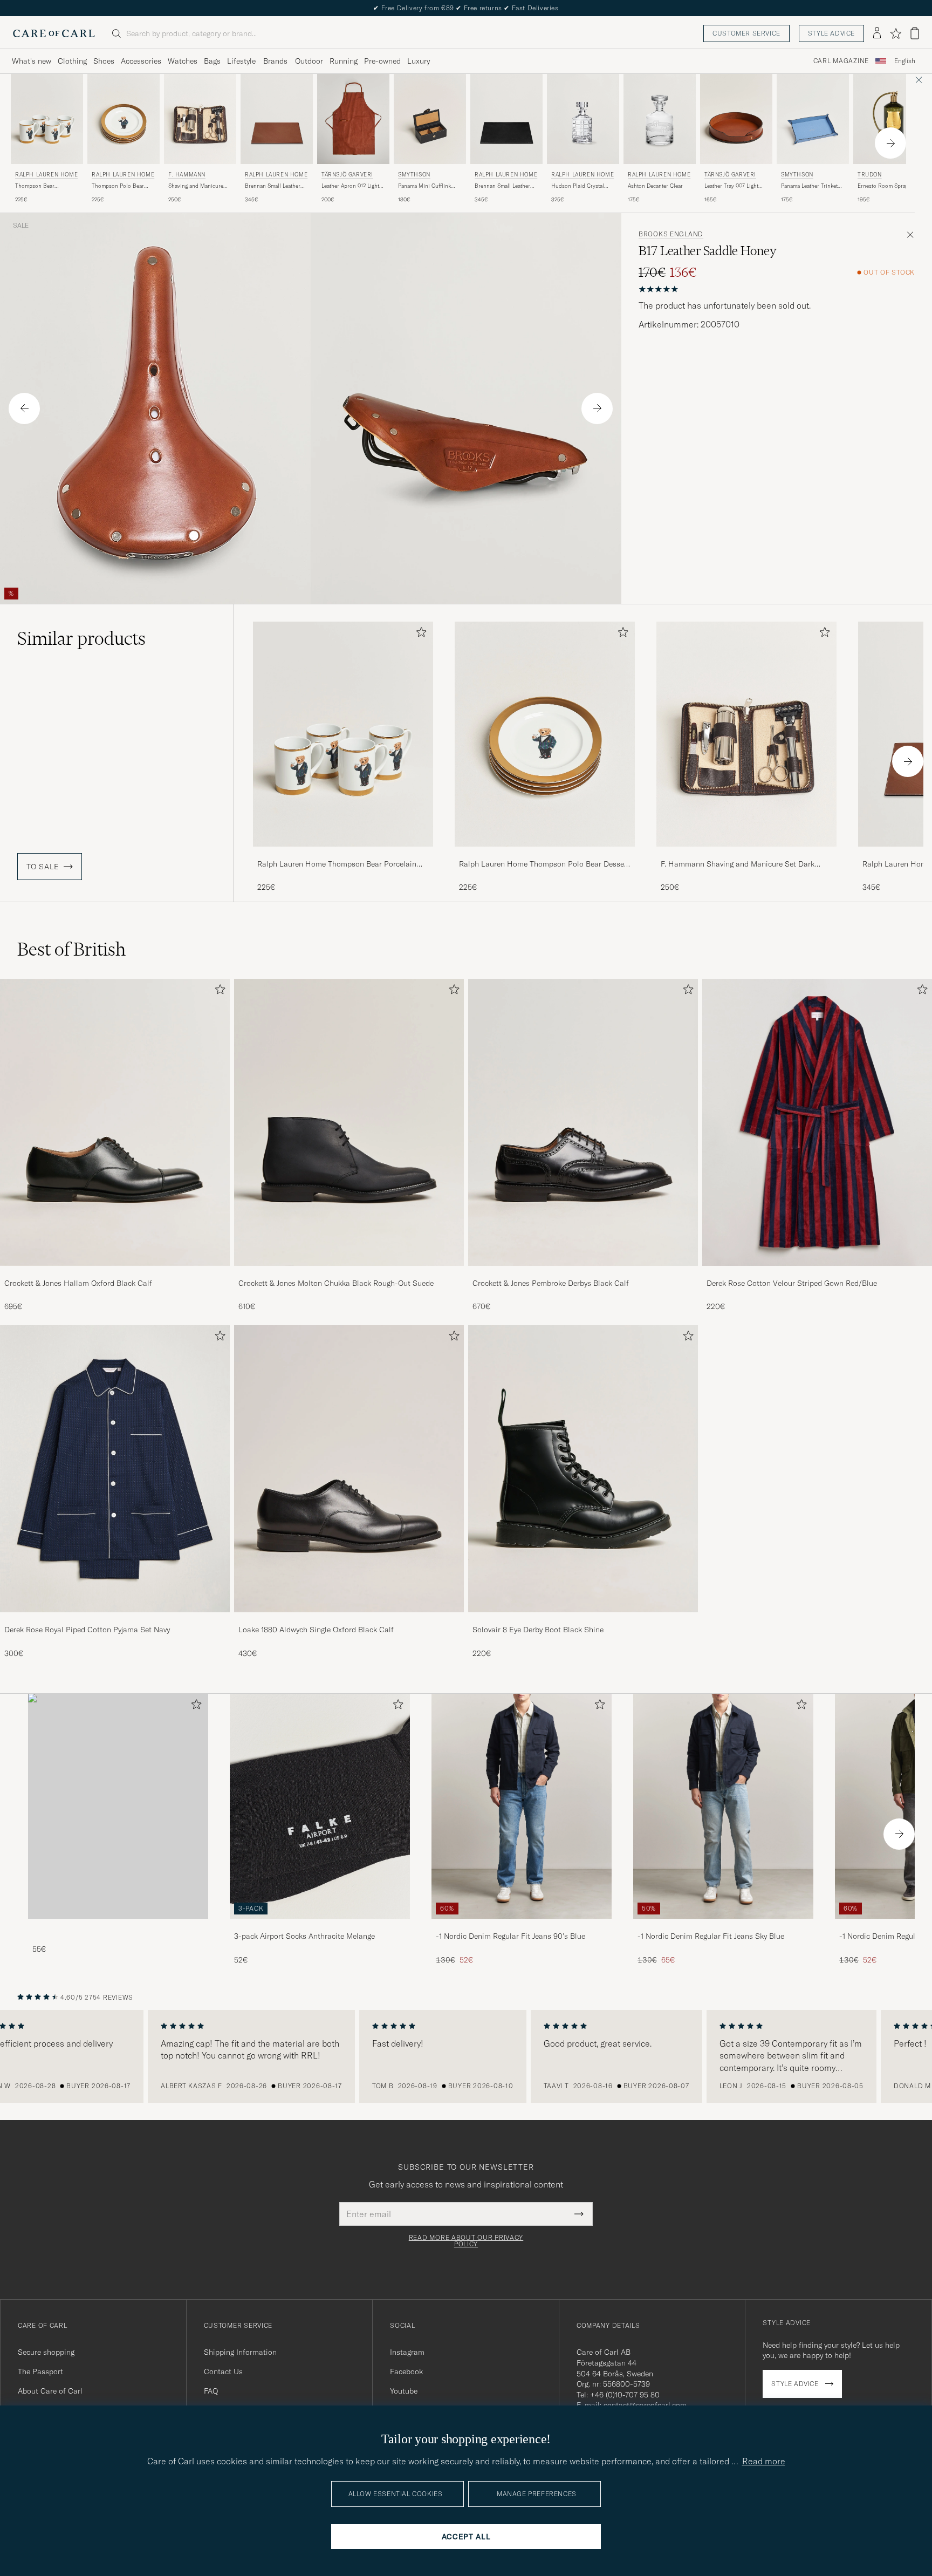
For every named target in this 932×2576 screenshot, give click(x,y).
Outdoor (309, 61)
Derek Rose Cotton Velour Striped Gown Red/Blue (792, 1283)
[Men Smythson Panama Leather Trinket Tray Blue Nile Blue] (813, 119)
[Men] (118, 1806)
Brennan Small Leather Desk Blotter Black (502, 186)
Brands (275, 61)
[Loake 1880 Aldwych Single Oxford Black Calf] (349, 1620)
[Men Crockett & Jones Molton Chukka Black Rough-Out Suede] (349, 1122)
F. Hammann (187, 175)
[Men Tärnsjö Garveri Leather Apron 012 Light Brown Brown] (353, 119)
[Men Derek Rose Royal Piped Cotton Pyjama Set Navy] (115, 1469)
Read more (764, 2461)
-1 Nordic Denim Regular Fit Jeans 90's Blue (510, 1936)
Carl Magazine (841, 61)
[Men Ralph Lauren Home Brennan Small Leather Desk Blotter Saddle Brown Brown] (277, 119)
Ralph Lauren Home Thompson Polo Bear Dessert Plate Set (544, 864)
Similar (81, 638)
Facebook (406, 2371)
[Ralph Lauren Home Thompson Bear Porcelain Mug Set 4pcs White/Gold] (343, 854)
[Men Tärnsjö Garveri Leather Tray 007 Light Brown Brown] (736, 119)
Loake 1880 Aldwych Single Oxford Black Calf (316, 1630)
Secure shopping (46, 2352)
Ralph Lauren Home (46, 175)
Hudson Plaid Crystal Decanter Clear (578, 186)
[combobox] (905, 61)
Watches (183, 61)
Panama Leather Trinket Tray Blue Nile (809, 186)
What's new (32, 61)
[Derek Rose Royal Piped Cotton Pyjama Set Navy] (115, 1620)
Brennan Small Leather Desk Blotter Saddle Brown (273, 186)
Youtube (404, 2391)
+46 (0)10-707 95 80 (625, 2395)
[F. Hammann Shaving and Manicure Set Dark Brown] (746, 854)
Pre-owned (382, 61)
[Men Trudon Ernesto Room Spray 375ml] (889, 119)
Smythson (414, 175)
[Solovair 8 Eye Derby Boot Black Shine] (583, 1620)
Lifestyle (241, 61)
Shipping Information (240, 2352)
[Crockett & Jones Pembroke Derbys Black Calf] (583, 1273)
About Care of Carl (50, 2391)
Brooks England (671, 234)
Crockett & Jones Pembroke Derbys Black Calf (551, 1283)
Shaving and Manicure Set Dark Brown (196, 186)
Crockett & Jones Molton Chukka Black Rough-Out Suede (336, 1283)
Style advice (831, 33)
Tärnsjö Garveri (347, 175)
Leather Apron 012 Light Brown (350, 186)
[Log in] (877, 33)
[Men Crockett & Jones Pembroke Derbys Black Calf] (583, 1122)
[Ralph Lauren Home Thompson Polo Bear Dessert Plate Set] (545, 854)
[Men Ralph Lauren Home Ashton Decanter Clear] (660, 119)
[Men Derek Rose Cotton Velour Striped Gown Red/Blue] (817, 1122)
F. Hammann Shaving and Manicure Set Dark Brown (738, 864)
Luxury (419, 61)
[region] (466, 2056)
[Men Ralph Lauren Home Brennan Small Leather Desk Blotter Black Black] (506, 119)
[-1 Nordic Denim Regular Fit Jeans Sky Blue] (723, 1926)
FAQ (211, 2391)
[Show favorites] (896, 33)
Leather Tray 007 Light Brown (731, 186)
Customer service (746, 33)
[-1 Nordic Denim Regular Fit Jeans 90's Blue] (522, 1926)
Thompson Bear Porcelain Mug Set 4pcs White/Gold (44, 186)
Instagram (407, 2352)
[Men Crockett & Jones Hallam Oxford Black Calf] (115, 1122)
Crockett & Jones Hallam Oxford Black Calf (78, 1283)
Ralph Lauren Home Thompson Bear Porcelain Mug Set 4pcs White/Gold (337, 864)
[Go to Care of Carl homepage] (54, 33)
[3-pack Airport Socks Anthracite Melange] (320, 1926)
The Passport (40, 2371)
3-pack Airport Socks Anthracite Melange (304, 1936)
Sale (21, 226)
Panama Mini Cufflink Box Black (424, 186)
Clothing (72, 61)
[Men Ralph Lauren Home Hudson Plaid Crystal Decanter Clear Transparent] (583, 119)
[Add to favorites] (419, 634)
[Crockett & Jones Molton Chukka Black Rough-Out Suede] (349, 1273)
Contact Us (223, 2371)
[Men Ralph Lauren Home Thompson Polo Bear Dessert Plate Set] (124, 119)
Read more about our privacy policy (466, 2241)
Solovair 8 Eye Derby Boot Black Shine (538, 1630)
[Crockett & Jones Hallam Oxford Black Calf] (115, 1273)
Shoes (104, 61)
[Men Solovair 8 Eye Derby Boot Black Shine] (583, 1469)
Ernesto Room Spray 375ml (883, 186)
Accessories (141, 61)
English (905, 61)
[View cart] (915, 33)
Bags (212, 61)
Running (344, 61)
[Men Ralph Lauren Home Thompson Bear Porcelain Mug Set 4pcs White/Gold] (47, 119)
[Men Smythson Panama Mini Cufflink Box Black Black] (430, 119)
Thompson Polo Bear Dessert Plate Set (118, 186)
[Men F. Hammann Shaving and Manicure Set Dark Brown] (200, 119)
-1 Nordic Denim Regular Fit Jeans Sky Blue (711, 1936)
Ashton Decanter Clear (655, 186)
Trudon (870, 175)
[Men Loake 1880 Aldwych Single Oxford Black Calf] (349, 1469)
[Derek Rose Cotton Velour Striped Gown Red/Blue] (817, 1273)
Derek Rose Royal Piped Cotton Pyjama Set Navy (87, 1630)
